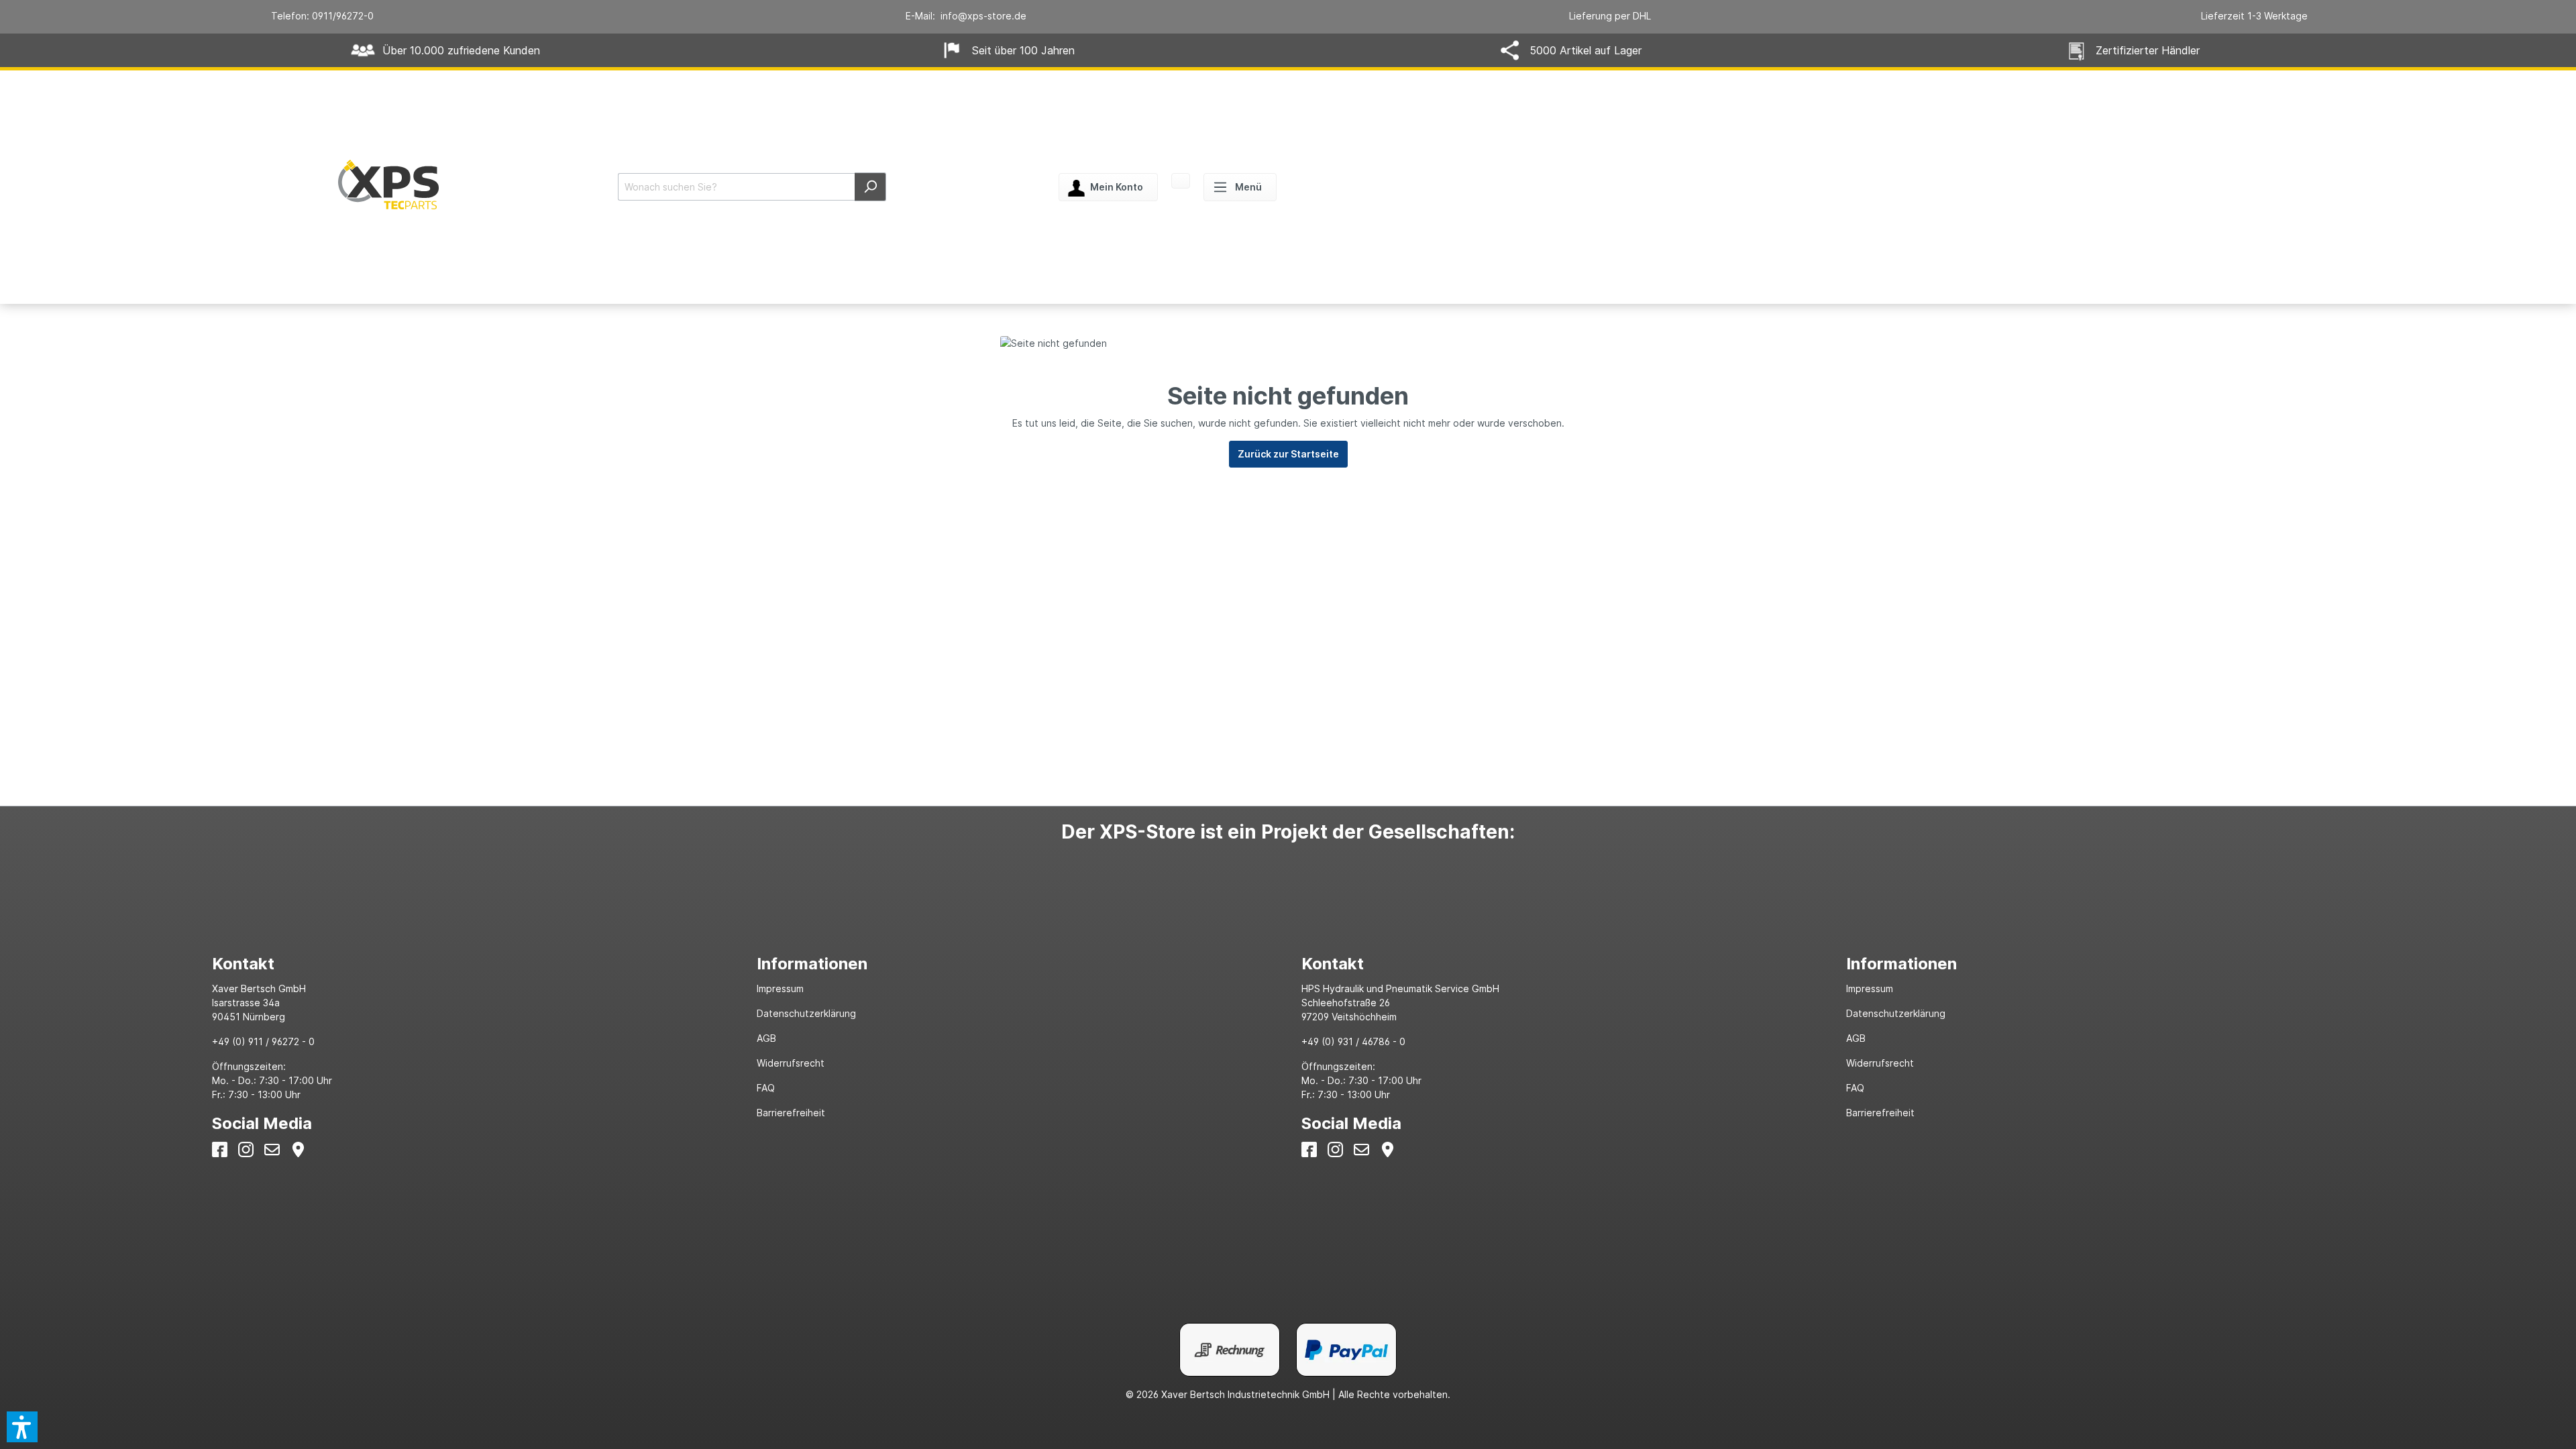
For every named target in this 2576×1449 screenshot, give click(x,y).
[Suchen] (870, 187)
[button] (22, 1427)
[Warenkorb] (1181, 182)
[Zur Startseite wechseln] (388, 184)
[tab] (471, 964)
